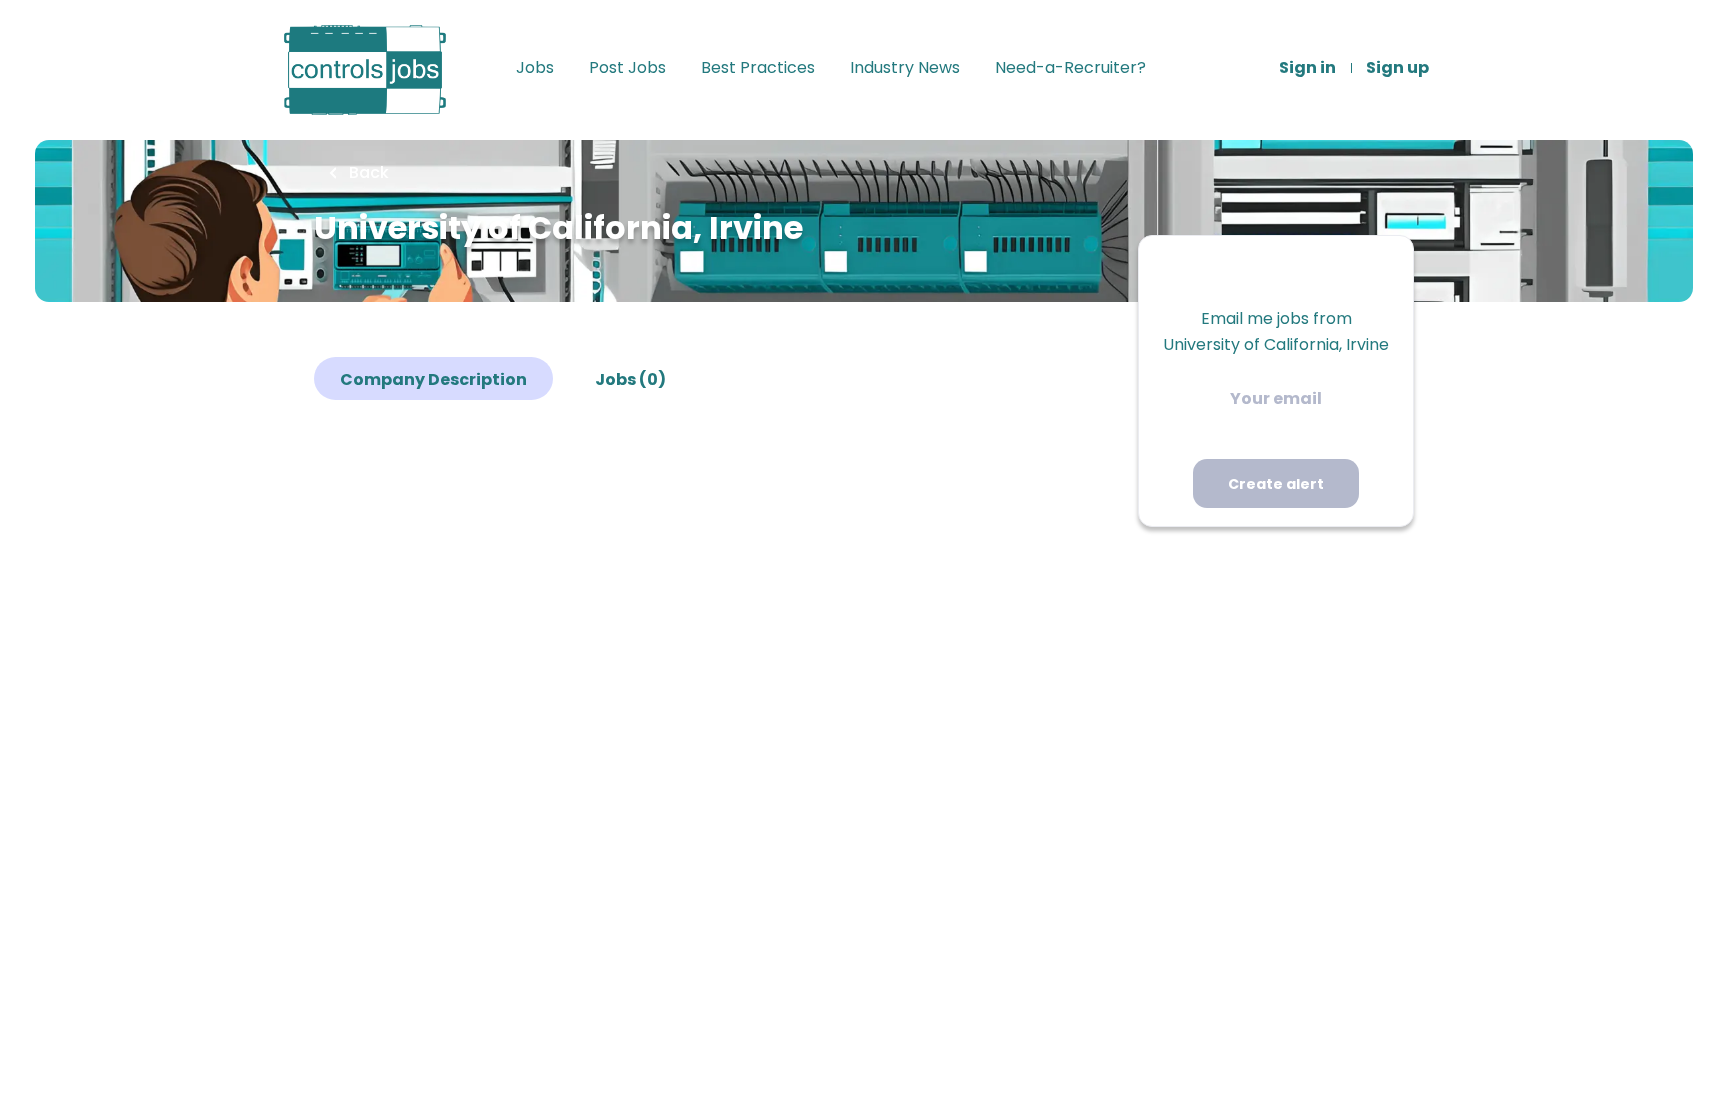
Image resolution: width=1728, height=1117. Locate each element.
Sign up (1397, 68)
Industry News (905, 68)
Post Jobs (627, 68)
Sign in (1307, 68)
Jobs (535, 68)
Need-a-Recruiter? (1070, 68)
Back (367, 172)
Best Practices (758, 68)
